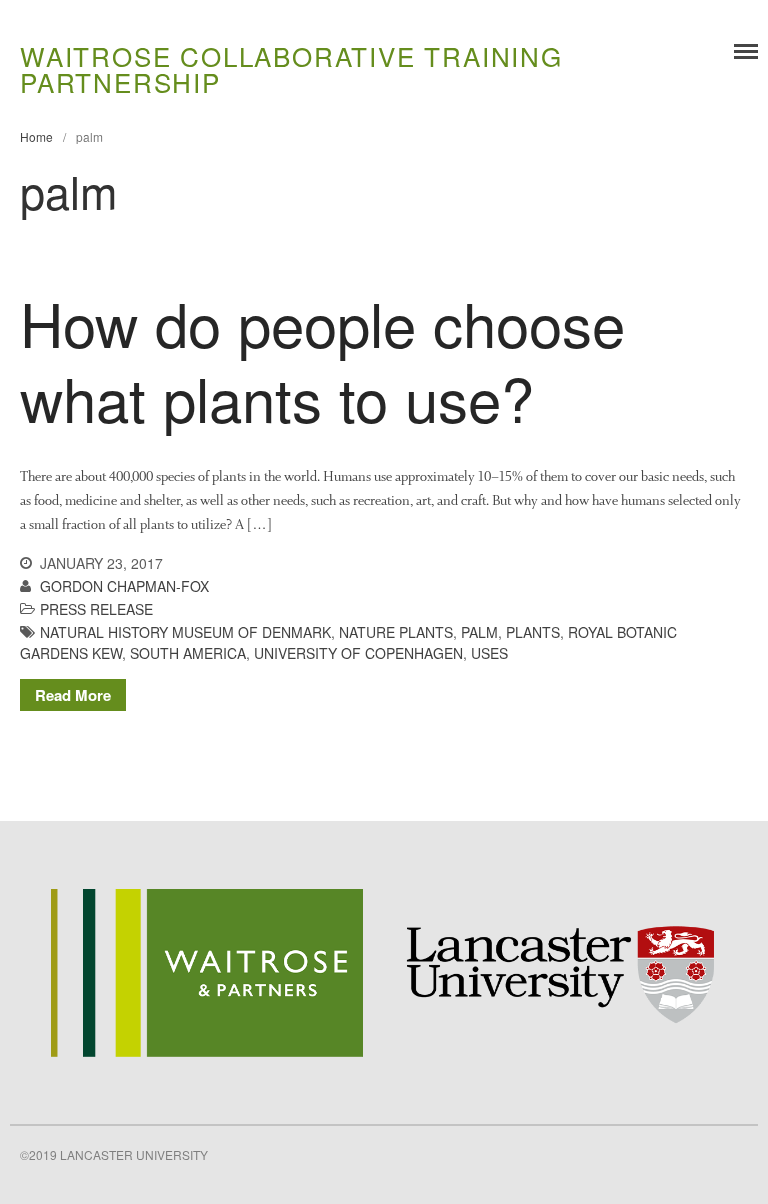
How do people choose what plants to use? (322, 359)
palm (479, 632)
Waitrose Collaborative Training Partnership (291, 68)
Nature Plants (396, 632)
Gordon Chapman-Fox (124, 586)
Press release (96, 609)
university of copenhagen (358, 653)
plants (533, 632)
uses (489, 653)
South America (188, 653)
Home (36, 136)
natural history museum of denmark (185, 632)
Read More (73, 695)
